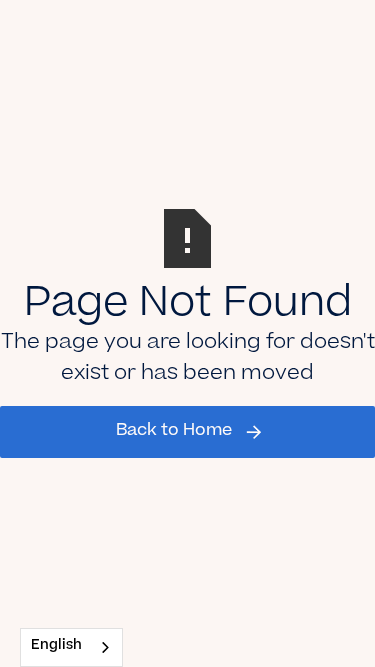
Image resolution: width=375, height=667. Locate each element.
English (56, 646)
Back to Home (174, 431)
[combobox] (71, 647)
